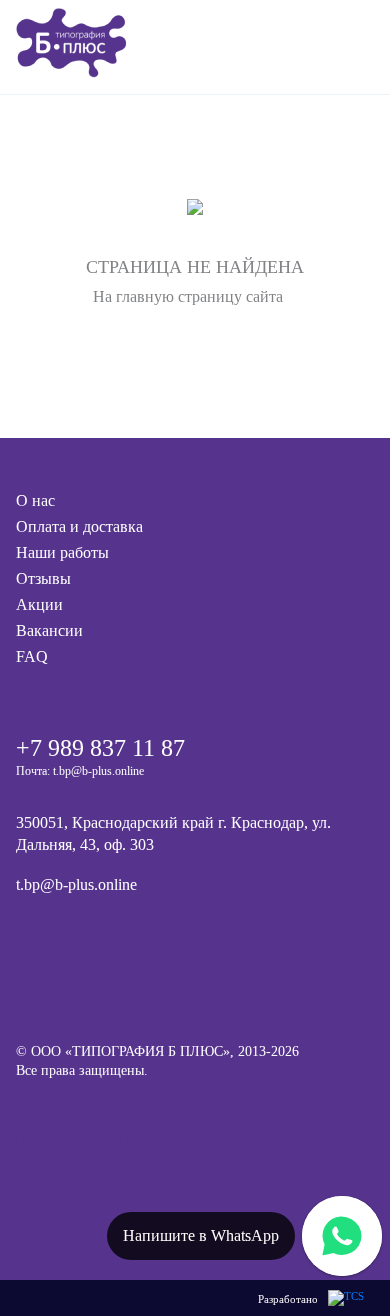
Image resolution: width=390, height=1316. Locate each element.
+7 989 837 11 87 (100, 748)
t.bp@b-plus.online (76, 884)
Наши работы (62, 552)
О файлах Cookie (66, 1167)
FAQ (32, 656)
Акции (39, 604)
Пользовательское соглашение (106, 1138)
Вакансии (49, 630)
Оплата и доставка (79, 526)
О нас (35, 500)
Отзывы (43, 578)
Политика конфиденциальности (112, 1109)
